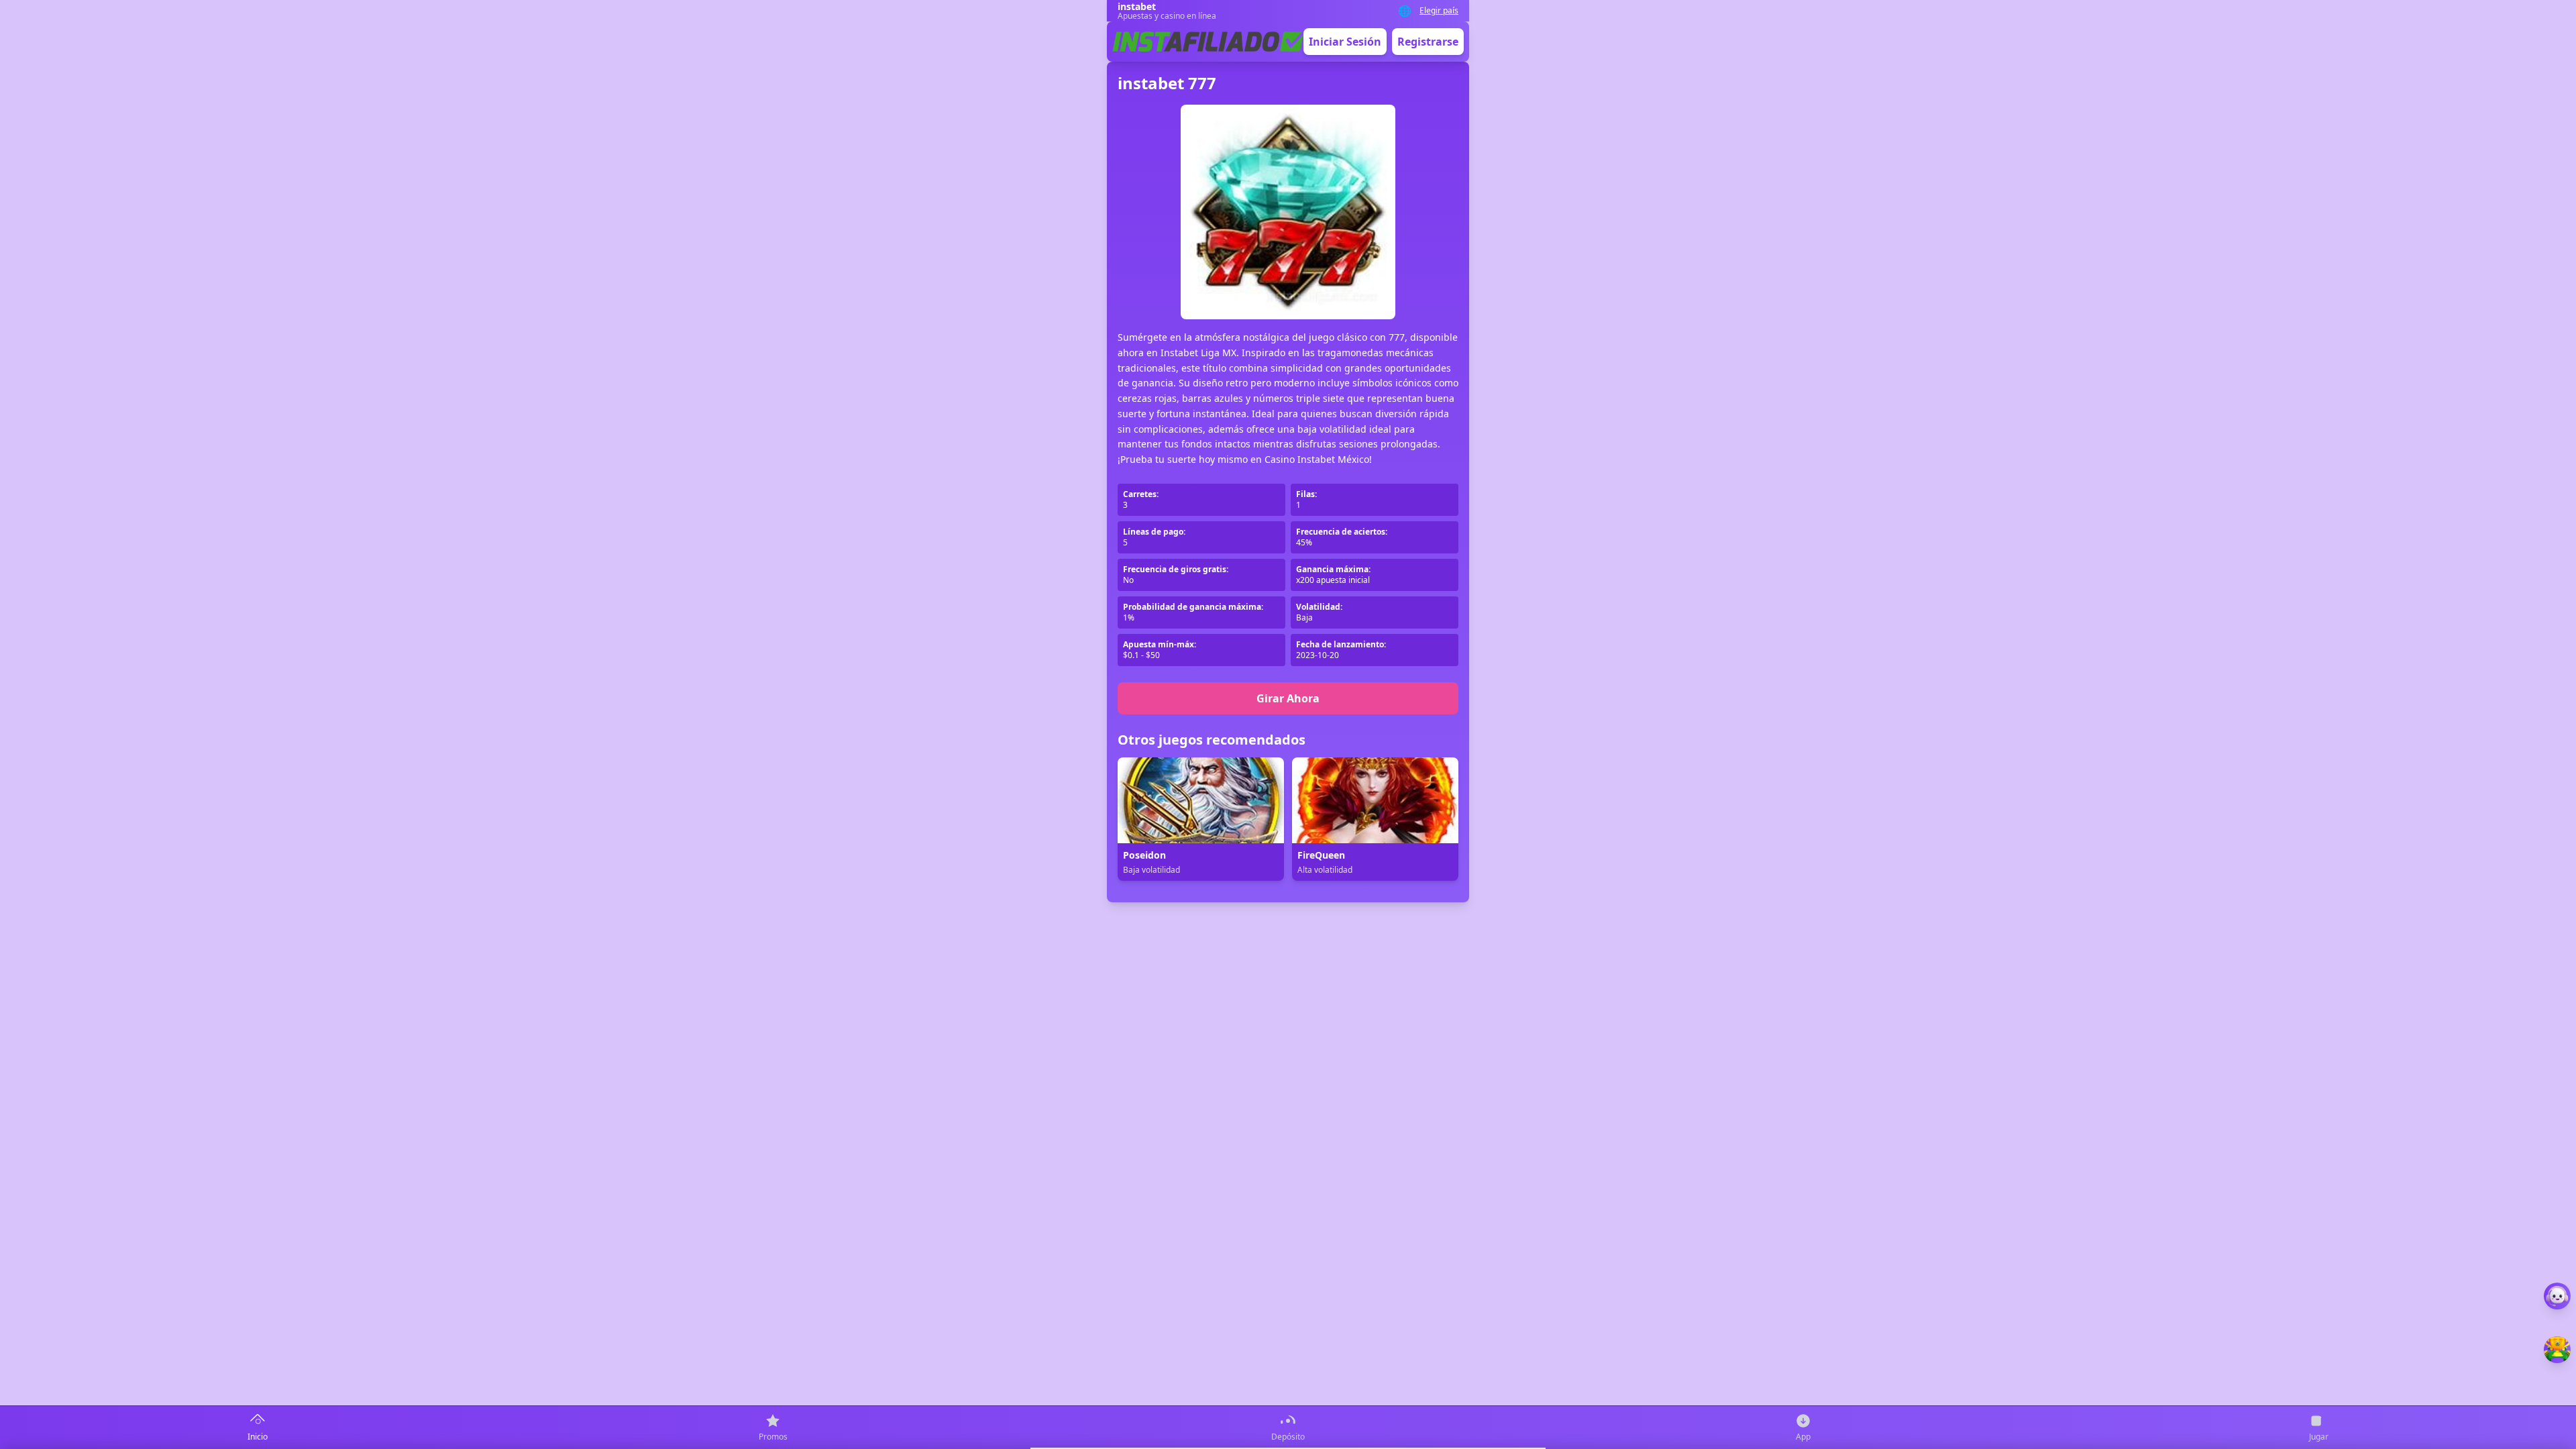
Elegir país (1439, 11)
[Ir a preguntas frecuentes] (2557, 1296)
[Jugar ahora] (2557, 1350)
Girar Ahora (1288, 698)
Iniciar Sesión (1345, 42)
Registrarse (1428, 42)
